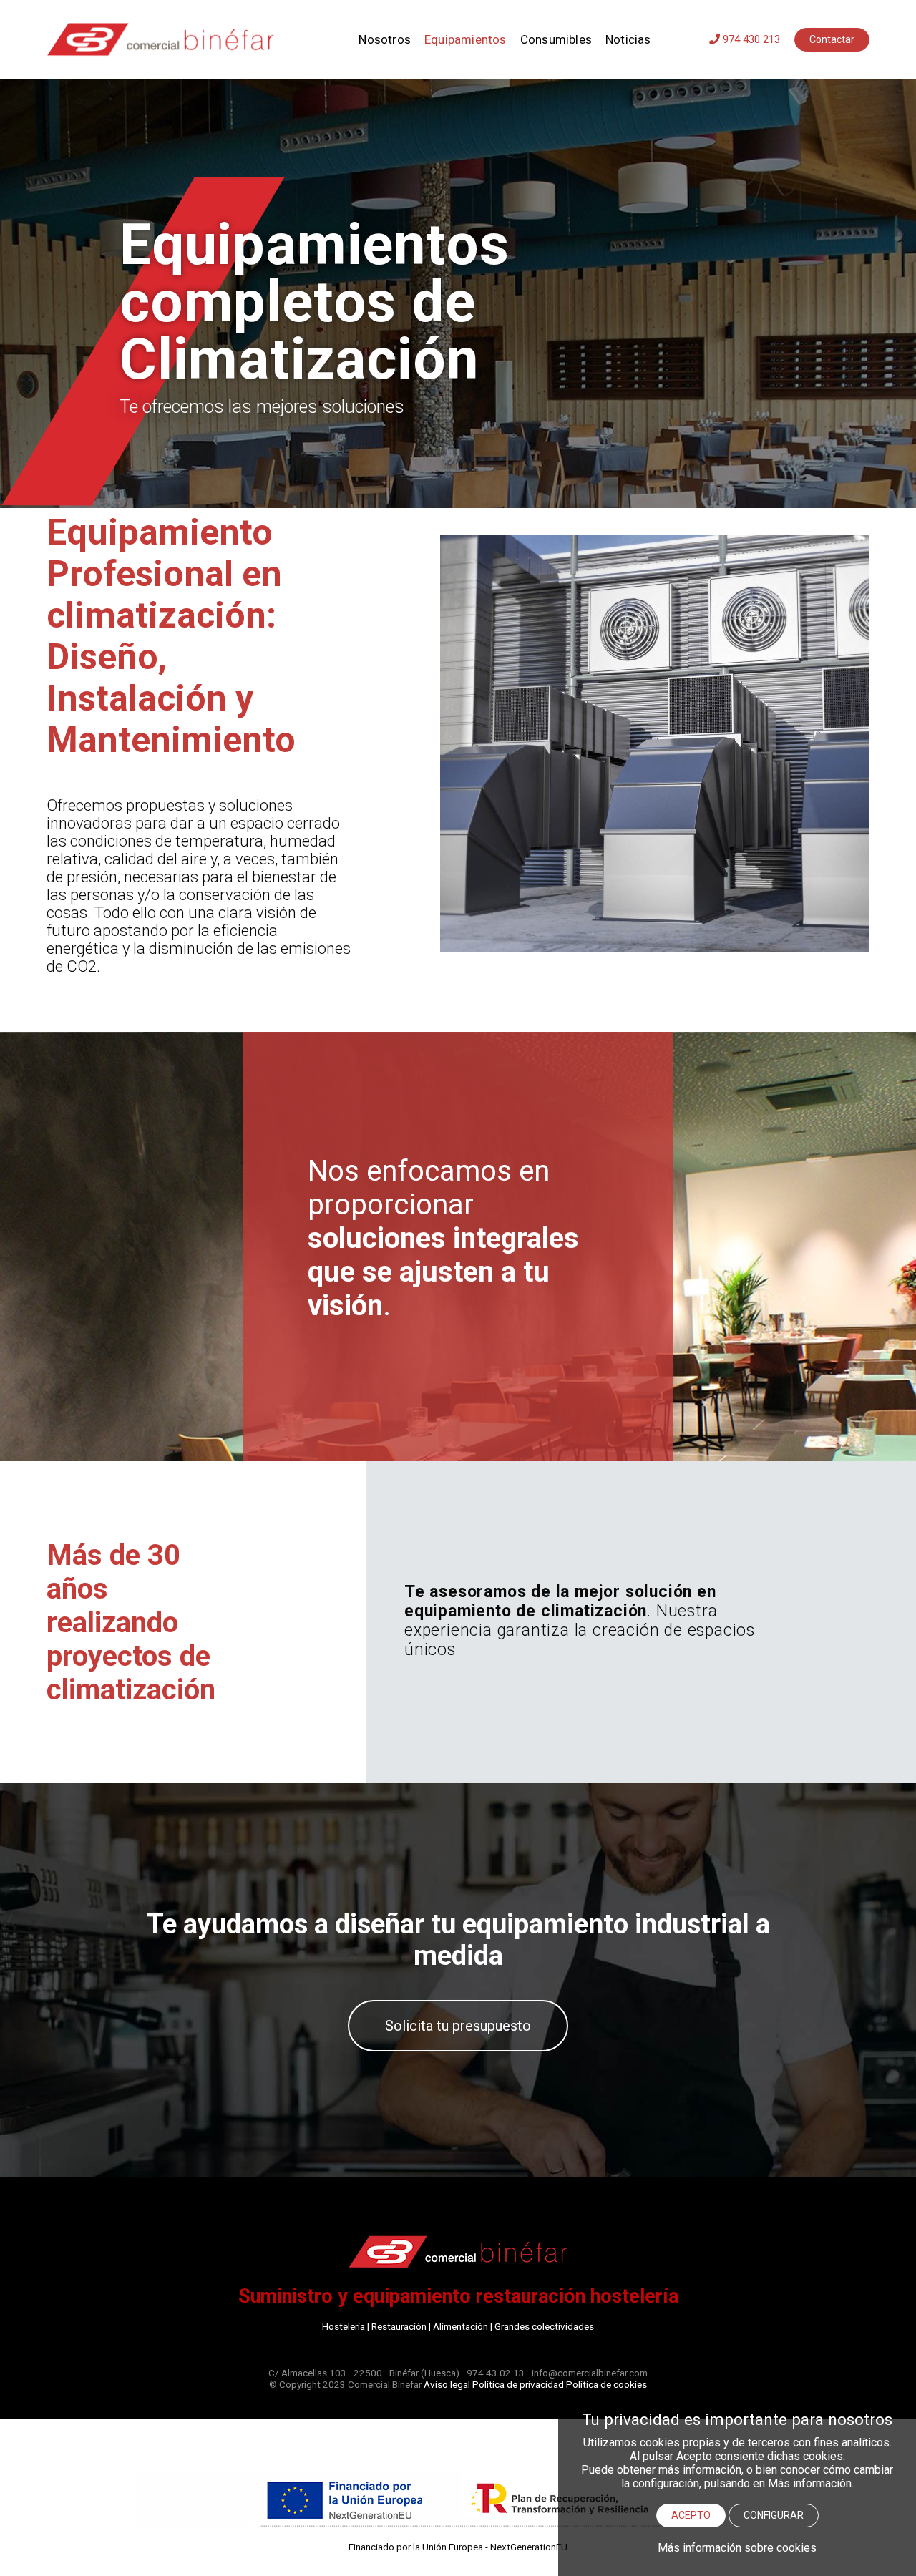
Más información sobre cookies (737, 2548)
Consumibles (556, 39)
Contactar (832, 39)
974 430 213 (750, 39)
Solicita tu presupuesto (458, 2026)
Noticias (628, 39)
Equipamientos (466, 39)
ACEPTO (691, 2515)
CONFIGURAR (774, 2515)
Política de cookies (606, 2384)
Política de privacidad (518, 2384)
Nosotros (385, 39)
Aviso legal (447, 2384)
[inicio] (172, 39)
